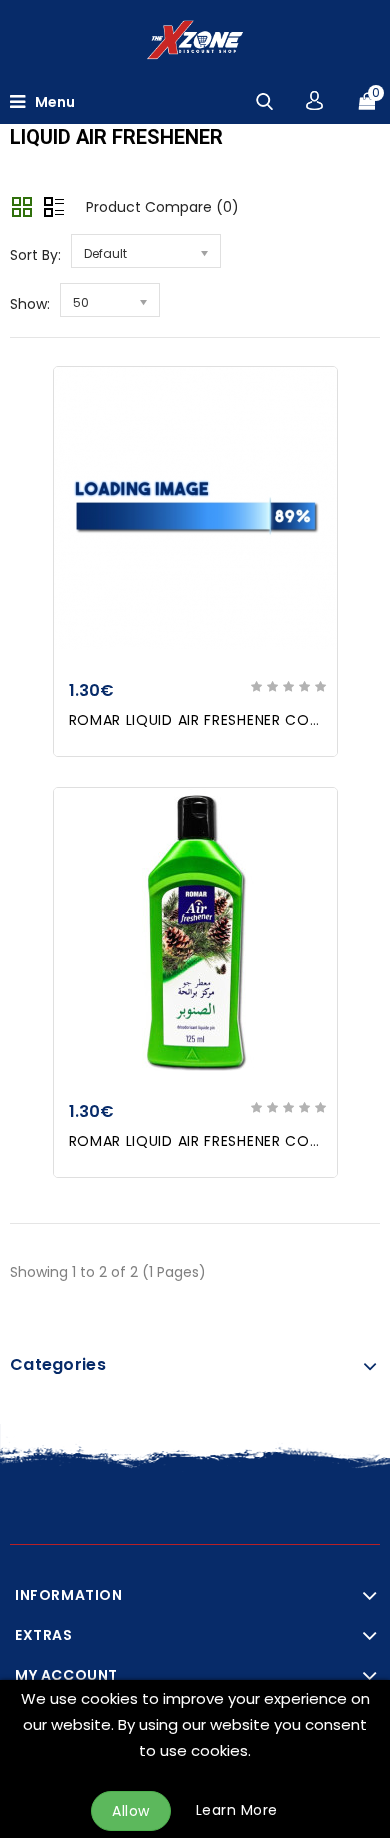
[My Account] (314, 100)
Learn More (237, 1810)
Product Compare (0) (162, 207)
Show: (30, 304)
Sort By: (35, 255)
